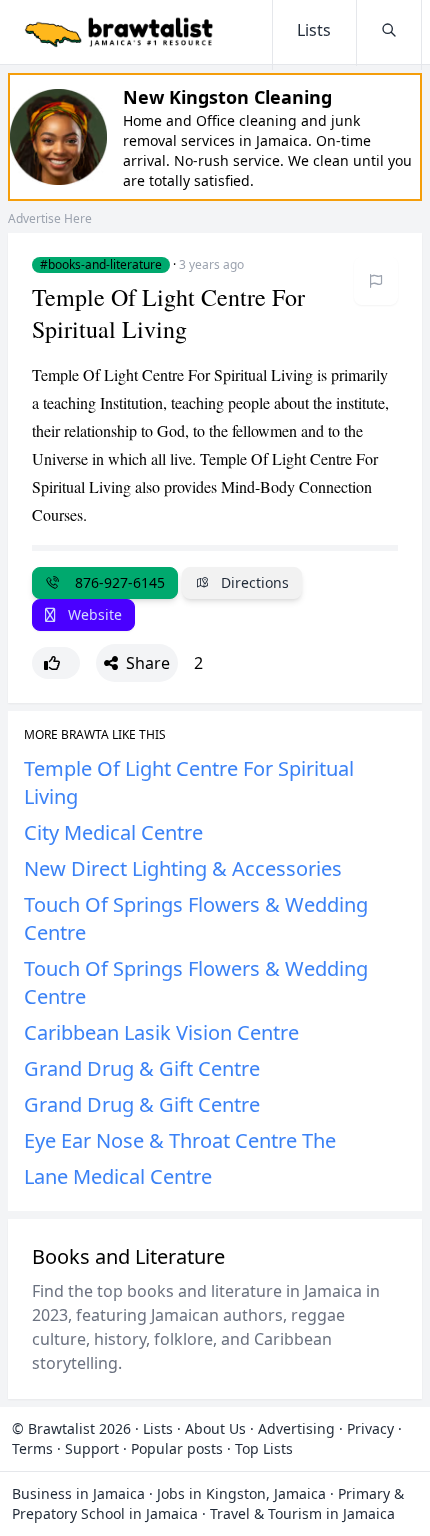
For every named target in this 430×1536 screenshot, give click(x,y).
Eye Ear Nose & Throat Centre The (180, 1140)
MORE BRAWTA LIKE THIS (95, 735)
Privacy (370, 1428)
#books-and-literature (101, 265)
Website (93, 614)
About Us (215, 1428)
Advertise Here (50, 218)
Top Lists (264, 1448)
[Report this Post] (376, 281)
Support (92, 1448)
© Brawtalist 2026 (71, 1428)
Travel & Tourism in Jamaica (302, 1513)
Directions (253, 582)
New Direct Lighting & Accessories (183, 868)
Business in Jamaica (78, 1493)
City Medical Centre (113, 832)
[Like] (56, 663)
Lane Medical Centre (118, 1176)
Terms (32, 1448)
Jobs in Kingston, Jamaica (241, 1493)
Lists (158, 1428)
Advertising (296, 1428)
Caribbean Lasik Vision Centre (161, 1032)
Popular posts (177, 1448)
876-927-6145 (116, 582)
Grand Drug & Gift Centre (142, 1068)
